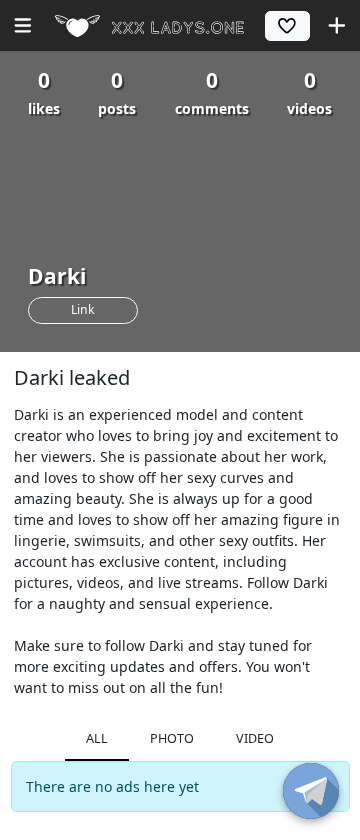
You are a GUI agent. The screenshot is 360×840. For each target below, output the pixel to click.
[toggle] (311, 791)
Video (255, 738)
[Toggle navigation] (23, 25)
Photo (172, 738)
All (97, 738)
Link (83, 309)
